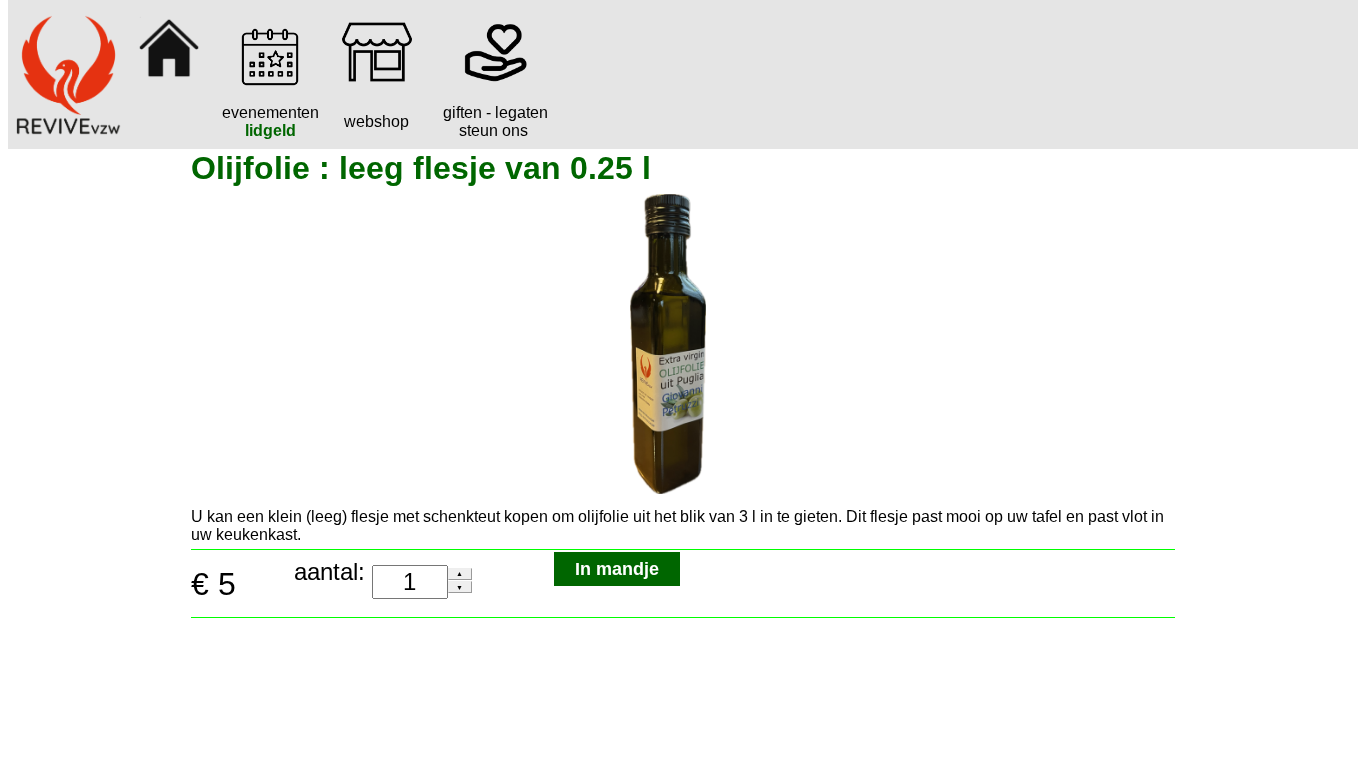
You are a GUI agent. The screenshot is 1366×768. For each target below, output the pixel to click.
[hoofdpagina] (169, 81)
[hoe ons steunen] (494, 81)
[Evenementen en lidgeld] (270, 81)
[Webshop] (377, 81)
